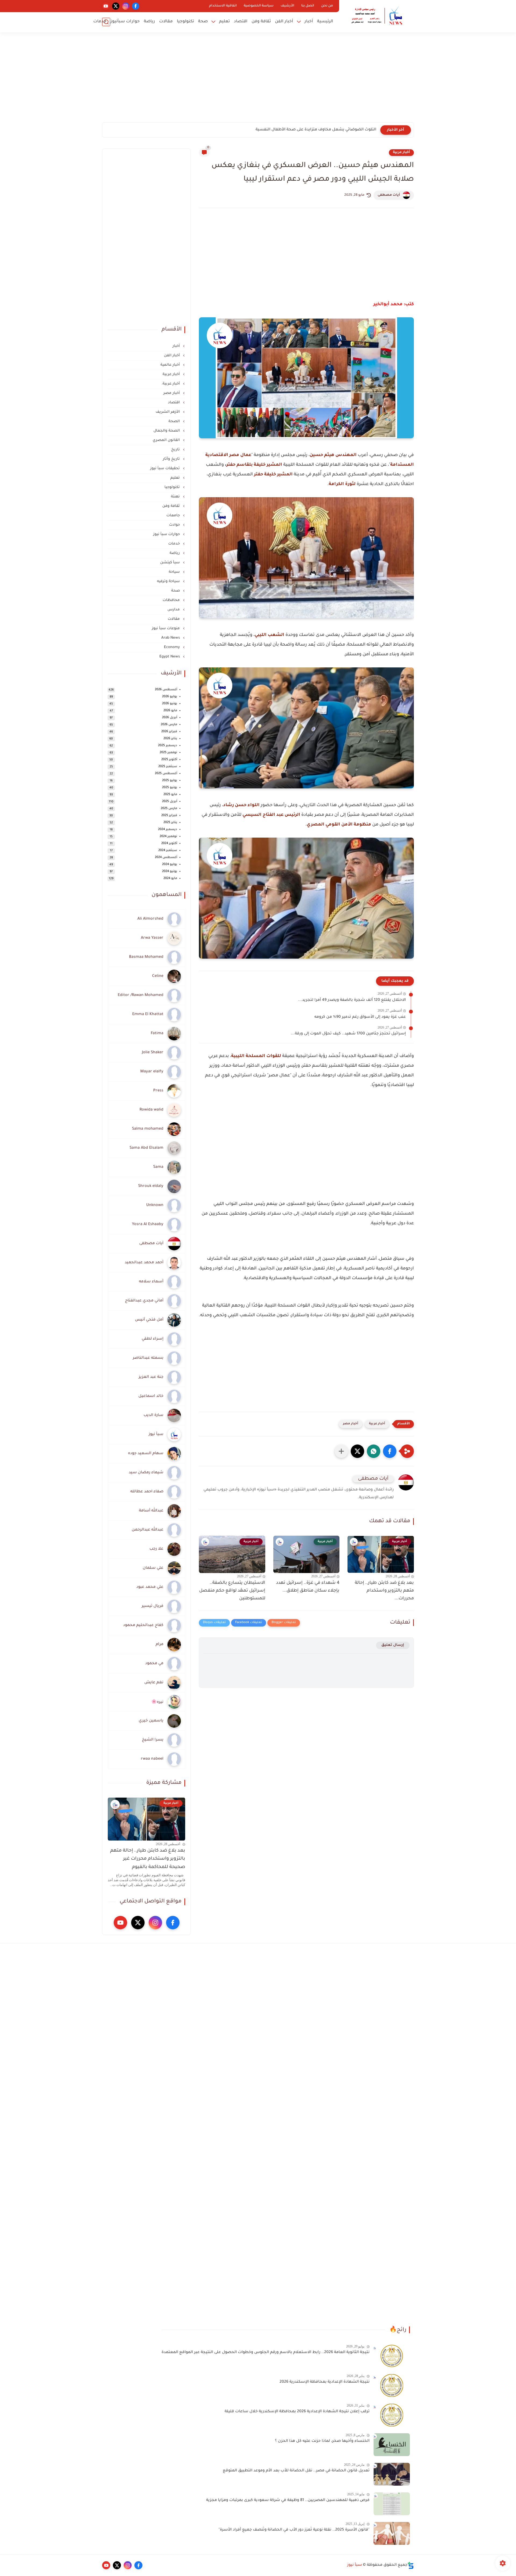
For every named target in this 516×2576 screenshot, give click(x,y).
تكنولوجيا (185, 22)
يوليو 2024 (170, 865)
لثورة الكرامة (342, 484)
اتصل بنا (308, 6)
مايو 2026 (170, 711)
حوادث (175, 525)
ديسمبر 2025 (168, 746)
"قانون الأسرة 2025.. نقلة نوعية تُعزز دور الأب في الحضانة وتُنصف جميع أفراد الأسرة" (294, 2530)
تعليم (224, 22)
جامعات (174, 516)
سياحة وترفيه (169, 581)
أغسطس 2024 (166, 858)
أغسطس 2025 (166, 774)
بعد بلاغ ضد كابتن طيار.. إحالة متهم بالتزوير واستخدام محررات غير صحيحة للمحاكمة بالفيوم (148, 1859)
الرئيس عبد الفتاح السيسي (271, 815)
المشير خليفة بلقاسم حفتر (254, 465)
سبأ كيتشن (171, 563)
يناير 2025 (170, 823)
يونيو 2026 (170, 704)
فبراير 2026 (169, 732)
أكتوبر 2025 (169, 760)
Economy (172, 647)
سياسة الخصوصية (259, 6)
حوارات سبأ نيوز (167, 534)
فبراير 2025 (169, 816)
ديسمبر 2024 (168, 830)
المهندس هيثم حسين (333, 455)
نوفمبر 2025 (168, 753)
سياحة (175, 572)
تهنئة (176, 497)
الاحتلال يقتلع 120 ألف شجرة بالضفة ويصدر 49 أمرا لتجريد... (352, 1000)
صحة (203, 22)
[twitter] (116, 6)
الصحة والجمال (167, 431)
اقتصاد (241, 22)
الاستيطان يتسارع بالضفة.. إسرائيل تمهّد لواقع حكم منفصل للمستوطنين (232, 1591)
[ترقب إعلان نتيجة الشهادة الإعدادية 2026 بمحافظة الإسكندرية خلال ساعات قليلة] (392, 2415)
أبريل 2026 (170, 718)
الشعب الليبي (269, 635)
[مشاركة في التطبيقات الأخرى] (341, 1451)
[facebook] (136, 6)
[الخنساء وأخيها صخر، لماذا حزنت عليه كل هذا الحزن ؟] (392, 2445)
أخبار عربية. (171, 384)
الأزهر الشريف (168, 412)
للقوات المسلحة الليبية (256, 1056)
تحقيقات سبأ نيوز (166, 469)
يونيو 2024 (170, 872)
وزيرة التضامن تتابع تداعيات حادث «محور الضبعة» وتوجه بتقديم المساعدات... (307, 130)
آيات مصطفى (389, 195)
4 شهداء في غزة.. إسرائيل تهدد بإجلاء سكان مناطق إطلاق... (308, 1587)
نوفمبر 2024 (168, 837)
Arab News (171, 638)
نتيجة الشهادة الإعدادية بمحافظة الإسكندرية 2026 (325, 2382)
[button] (390, 1451)
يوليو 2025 (170, 781)
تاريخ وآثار (172, 459)
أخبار (309, 22)
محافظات (172, 600)
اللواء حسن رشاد (241, 805)
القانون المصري (167, 440)
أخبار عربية (401, 152)
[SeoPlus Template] (411, 2565)
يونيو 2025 (170, 788)
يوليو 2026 (170, 697)
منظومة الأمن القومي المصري (339, 825)
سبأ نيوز (355, 2565)
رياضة (149, 22)
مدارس (174, 610)
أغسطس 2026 (166, 690)
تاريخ (176, 450)
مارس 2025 (169, 809)
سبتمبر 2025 (168, 767)
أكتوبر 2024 (169, 844)
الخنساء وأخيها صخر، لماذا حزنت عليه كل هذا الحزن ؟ (322, 2441)
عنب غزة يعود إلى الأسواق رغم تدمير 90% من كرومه (360, 1017)
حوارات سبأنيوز (125, 22)
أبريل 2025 (170, 802)
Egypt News (170, 657)
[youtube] (106, 6)
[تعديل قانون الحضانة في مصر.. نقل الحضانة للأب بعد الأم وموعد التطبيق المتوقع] (392, 2474)
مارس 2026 (169, 725)
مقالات (166, 22)
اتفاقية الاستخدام (223, 6)
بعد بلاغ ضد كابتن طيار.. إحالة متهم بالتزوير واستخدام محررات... (384, 1591)
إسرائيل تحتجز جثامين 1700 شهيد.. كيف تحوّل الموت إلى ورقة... (348, 1034)
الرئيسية (325, 22)
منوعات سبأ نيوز (166, 629)
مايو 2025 (170, 795)
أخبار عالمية (171, 365)
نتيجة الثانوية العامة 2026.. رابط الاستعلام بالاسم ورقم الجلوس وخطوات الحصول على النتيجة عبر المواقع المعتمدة (266, 2353)
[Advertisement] (258, 81)
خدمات (100, 22)
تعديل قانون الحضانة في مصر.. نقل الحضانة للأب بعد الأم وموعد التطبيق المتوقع (296, 2471)
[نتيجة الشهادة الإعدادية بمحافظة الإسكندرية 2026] (392, 2385)
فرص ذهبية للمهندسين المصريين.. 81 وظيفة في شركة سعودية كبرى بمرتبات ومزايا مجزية (288, 2500)
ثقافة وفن (261, 22)
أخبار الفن (284, 22)
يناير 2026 (170, 739)
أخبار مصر (351, 1424)
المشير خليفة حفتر (273, 475)
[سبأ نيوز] (378, 16)
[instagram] (126, 6)
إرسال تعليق (393, 1645)
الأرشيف (287, 6)
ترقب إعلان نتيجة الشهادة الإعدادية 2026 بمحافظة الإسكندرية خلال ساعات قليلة (297, 2412)
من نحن (327, 6)
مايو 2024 (170, 879)
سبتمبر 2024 (168, 851)
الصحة (175, 421)
